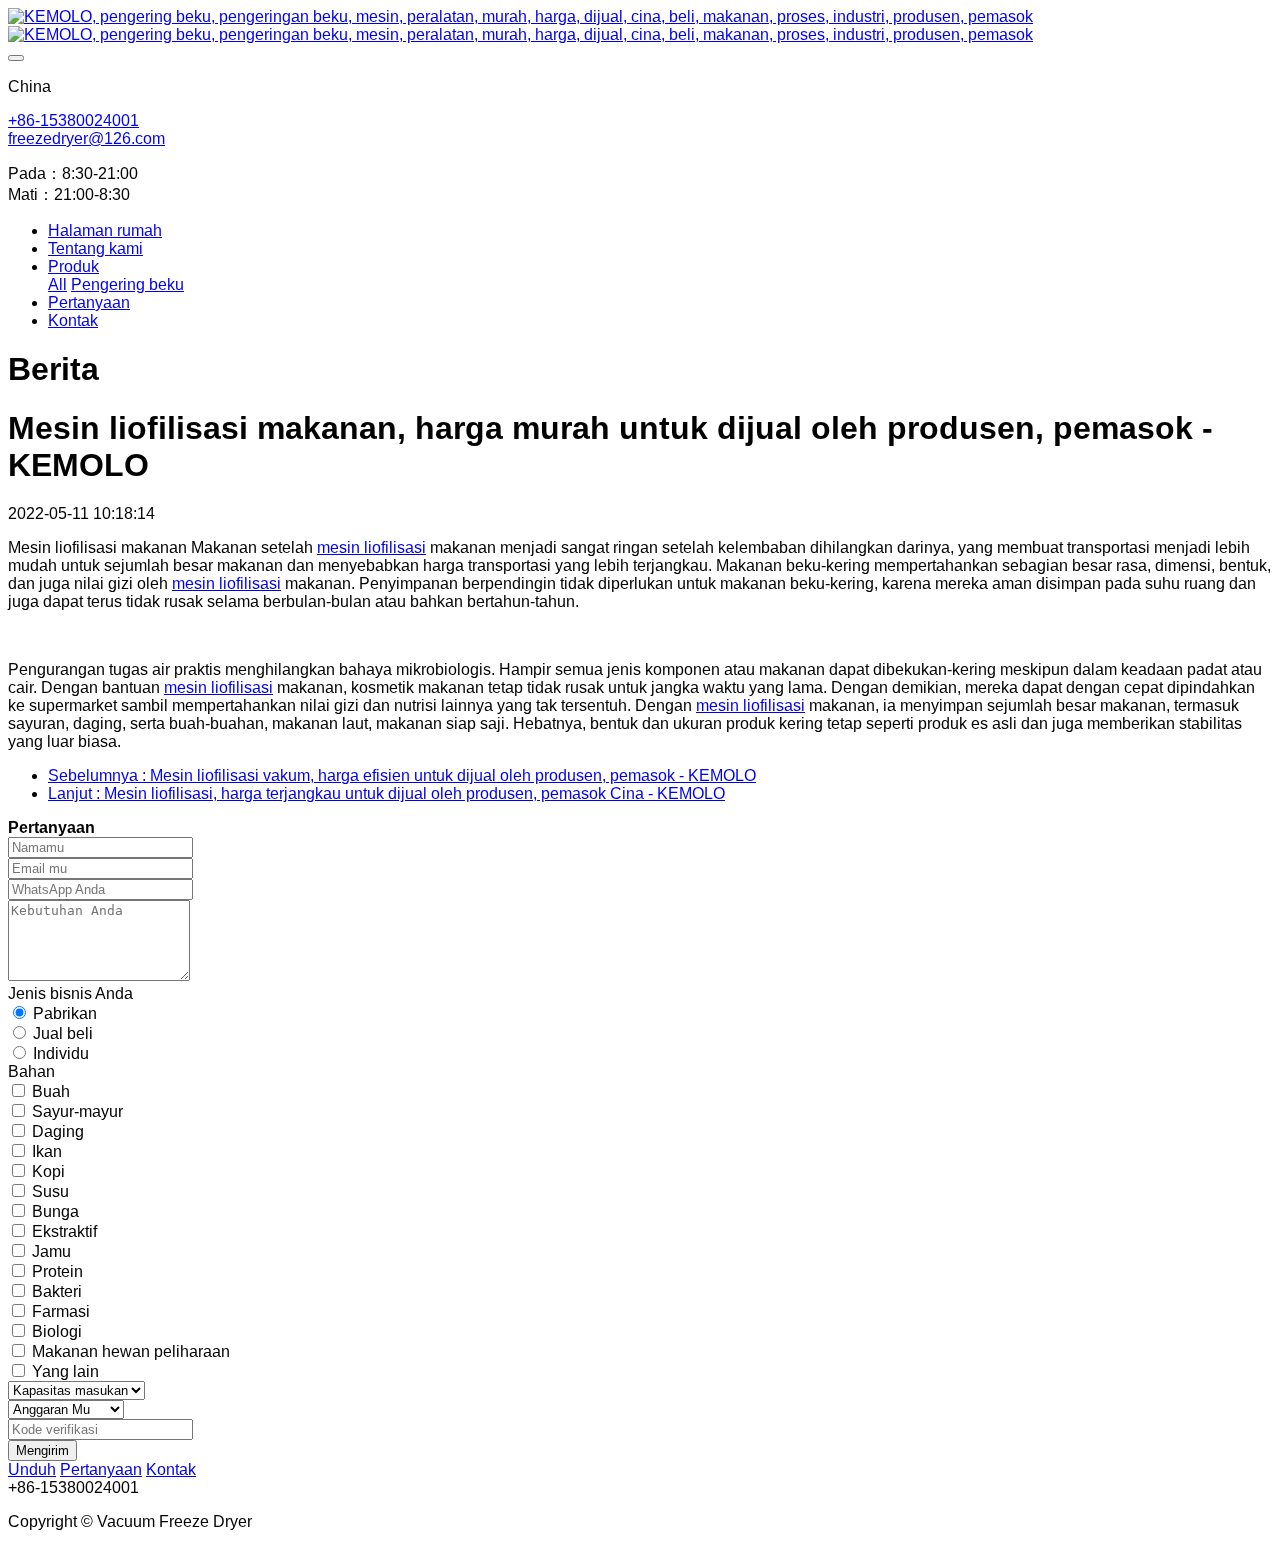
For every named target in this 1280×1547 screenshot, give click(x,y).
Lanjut (386, 793)
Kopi (48, 1171)
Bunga (55, 1211)
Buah (51, 1091)
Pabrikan (65, 1013)
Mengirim (42, 1450)
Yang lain (65, 1371)
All (57, 284)
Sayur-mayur (77, 1111)
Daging (58, 1131)
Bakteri (57, 1291)
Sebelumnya (402, 775)
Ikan (47, 1151)
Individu (61, 1053)
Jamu (51, 1251)
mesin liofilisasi (371, 547)
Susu (50, 1191)
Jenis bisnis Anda (70, 993)
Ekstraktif (64, 1231)
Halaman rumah (105, 230)
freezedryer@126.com (86, 138)
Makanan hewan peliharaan (131, 1351)
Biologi (57, 1331)
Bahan (31, 1071)
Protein (57, 1271)
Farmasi (61, 1311)
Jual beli (63, 1033)
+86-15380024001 (73, 120)
